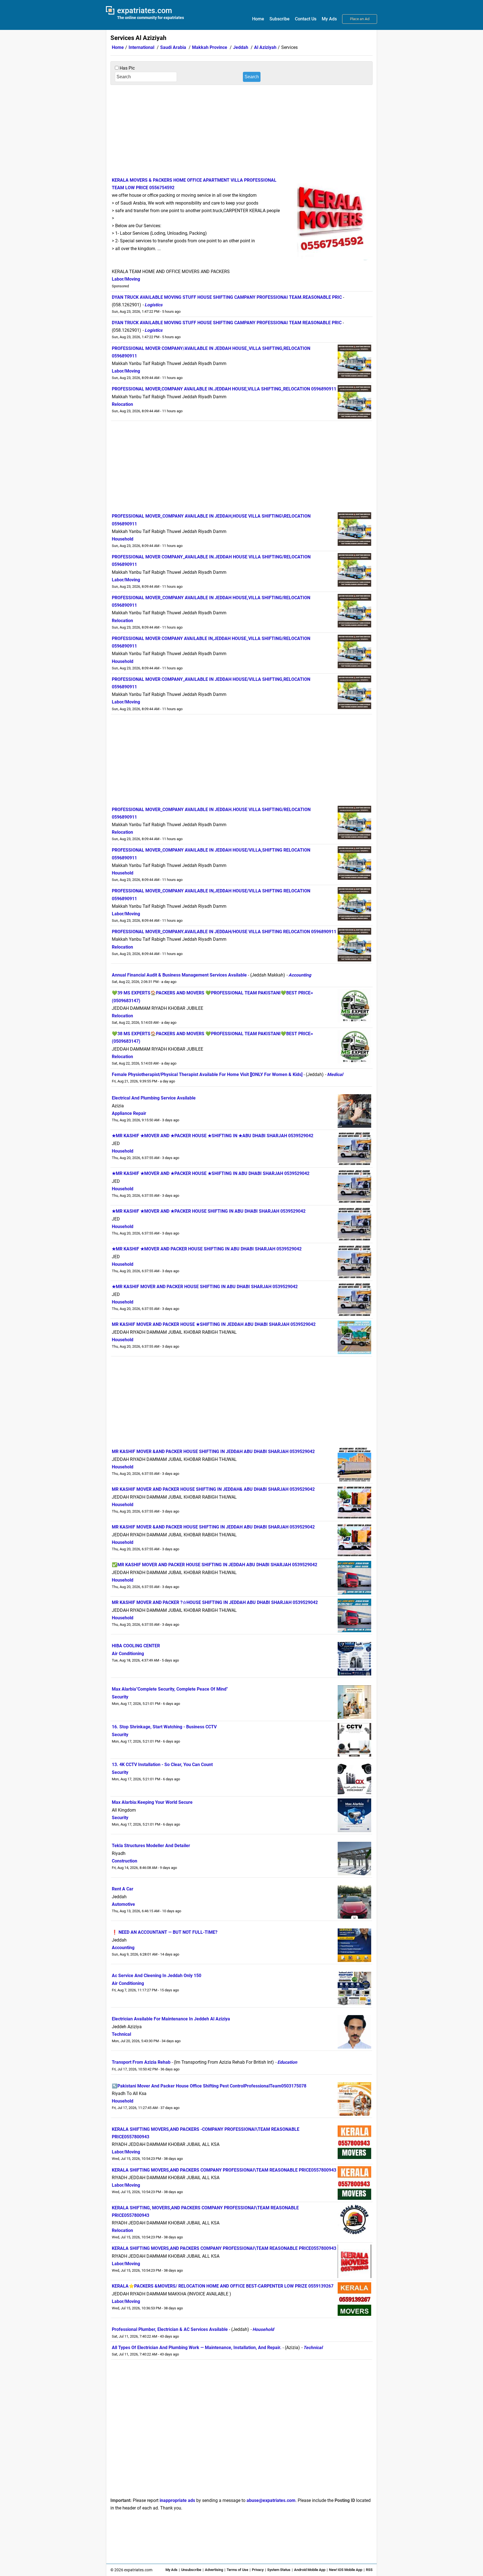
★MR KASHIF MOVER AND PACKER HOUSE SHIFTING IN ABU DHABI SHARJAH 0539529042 (205, 1287)
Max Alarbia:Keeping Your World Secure (152, 1802)
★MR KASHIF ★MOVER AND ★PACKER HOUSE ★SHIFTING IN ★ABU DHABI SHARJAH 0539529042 (213, 1136)
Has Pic (127, 68)
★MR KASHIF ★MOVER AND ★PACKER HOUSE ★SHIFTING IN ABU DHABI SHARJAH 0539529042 (211, 1173)
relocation (122, 404)
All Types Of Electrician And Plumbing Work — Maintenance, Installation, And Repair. (197, 2348)
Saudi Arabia (173, 47)
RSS (369, 2570)
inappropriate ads (177, 2500)
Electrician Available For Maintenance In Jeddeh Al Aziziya (171, 2019)
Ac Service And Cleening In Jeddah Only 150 (157, 1976)
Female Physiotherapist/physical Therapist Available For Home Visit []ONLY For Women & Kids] (207, 1074)
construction (125, 1861)
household (123, 539)
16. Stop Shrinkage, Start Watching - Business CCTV (164, 1727)
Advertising (214, 2570)
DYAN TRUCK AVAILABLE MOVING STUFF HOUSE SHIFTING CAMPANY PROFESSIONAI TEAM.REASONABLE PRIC (227, 297)
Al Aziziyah (265, 47)
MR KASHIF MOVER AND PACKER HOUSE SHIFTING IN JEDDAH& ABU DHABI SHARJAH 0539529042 (213, 1489)
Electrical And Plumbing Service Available (154, 1098)
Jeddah (241, 47)
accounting (300, 975)
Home (258, 19)
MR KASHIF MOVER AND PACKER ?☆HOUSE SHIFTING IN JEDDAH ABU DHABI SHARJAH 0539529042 (215, 1602)
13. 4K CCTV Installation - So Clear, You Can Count (162, 1765)
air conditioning (128, 1654)
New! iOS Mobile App (346, 2570)
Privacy (258, 2570)
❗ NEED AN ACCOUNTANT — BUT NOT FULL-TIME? (165, 1932)
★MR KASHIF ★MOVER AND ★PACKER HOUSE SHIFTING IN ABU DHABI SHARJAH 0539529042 (209, 1211)
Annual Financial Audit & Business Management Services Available (179, 975)
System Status (279, 2570)
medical (335, 1074)
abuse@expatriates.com (271, 2500)
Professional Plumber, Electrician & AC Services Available (170, 2329)
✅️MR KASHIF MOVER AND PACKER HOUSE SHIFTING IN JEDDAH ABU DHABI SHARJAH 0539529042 (215, 1565)
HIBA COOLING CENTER (136, 1646)
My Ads (329, 19)
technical (121, 2034)
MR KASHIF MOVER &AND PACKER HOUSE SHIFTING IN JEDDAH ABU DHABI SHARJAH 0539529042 (213, 1451)
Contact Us (306, 19)
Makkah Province (210, 47)
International (141, 47)
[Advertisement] (241, 130)
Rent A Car (123, 1889)
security (120, 1697)
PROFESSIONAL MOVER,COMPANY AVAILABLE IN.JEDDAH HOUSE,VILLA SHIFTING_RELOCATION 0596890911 (224, 389)
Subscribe (280, 19)
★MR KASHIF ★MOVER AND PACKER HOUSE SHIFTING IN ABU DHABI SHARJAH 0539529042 (207, 1249)
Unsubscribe (191, 2570)
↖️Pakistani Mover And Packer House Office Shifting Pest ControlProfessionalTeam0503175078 (209, 2086)
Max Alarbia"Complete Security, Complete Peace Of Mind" (170, 1689)
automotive (123, 1904)
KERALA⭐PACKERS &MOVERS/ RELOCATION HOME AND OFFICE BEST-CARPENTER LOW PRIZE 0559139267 (223, 2286)
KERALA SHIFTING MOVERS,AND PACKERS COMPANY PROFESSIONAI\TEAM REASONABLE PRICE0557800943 (224, 2170)
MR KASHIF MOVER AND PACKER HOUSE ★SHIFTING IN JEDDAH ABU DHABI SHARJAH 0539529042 (214, 1324)
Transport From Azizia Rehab (141, 2062)
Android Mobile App (310, 2570)
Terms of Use (237, 2570)
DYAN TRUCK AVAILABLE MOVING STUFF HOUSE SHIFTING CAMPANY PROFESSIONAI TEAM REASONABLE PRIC (227, 323)
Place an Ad (360, 19)
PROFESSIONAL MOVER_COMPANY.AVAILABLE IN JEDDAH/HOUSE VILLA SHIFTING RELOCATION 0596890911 (224, 932)
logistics (153, 305)
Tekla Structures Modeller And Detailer (151, 1846)
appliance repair (129, 1113)
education (287, 2062)
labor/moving (126, 279)
